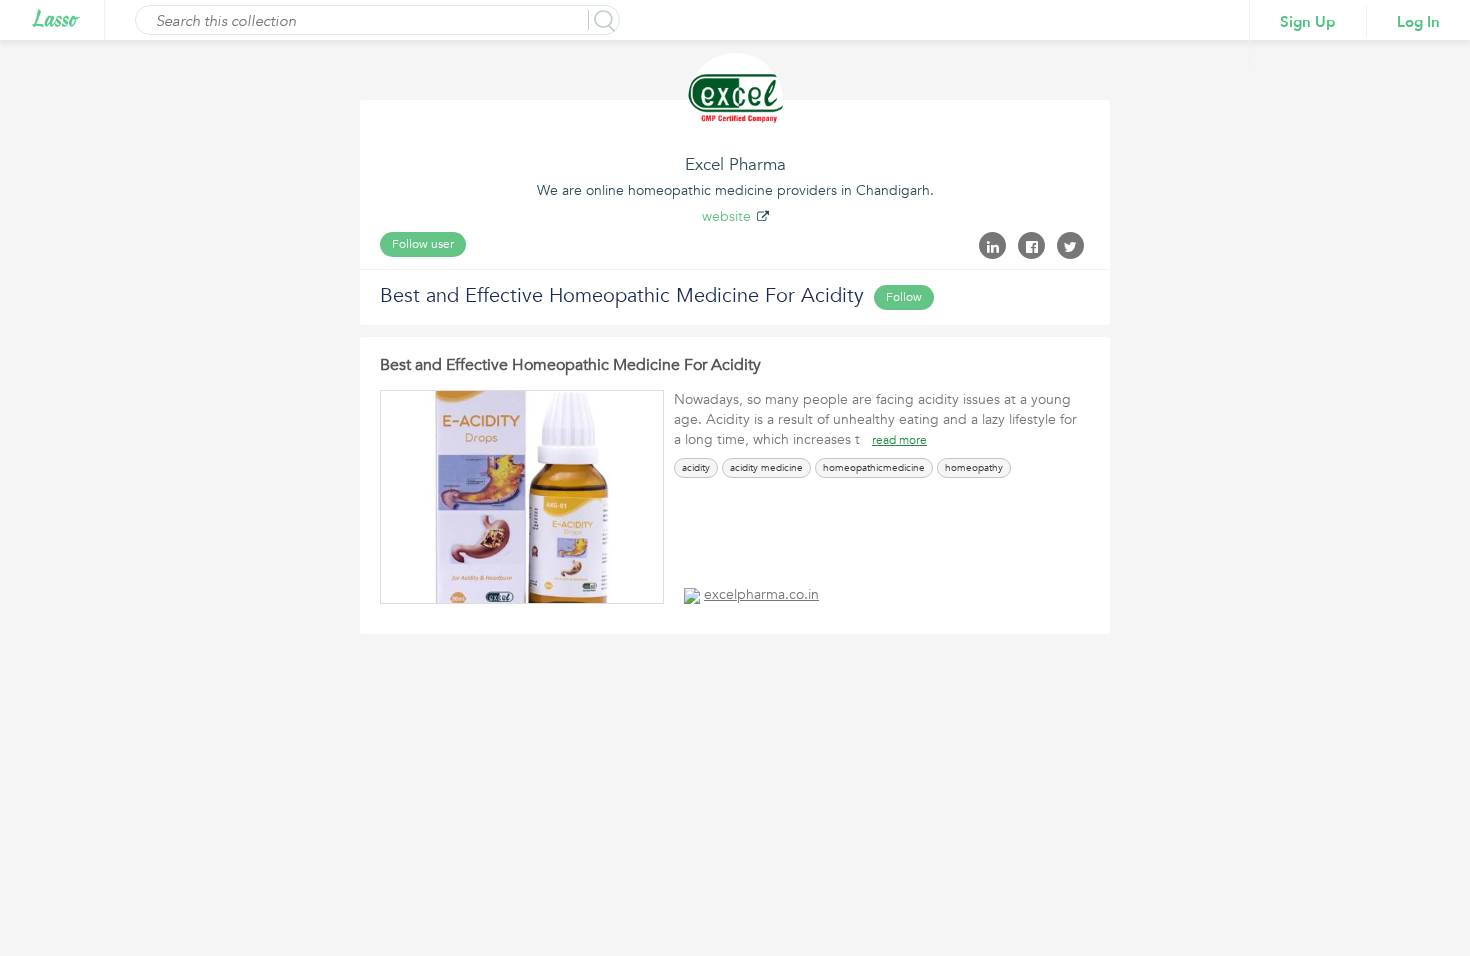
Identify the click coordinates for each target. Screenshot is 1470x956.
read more (899, 440)
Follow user (423, 244)
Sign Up (1308, 22)
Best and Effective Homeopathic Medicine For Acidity (570, 365)
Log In (1418, 22)
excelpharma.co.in (761, 594)
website (726, 216)
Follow (904, 297)
